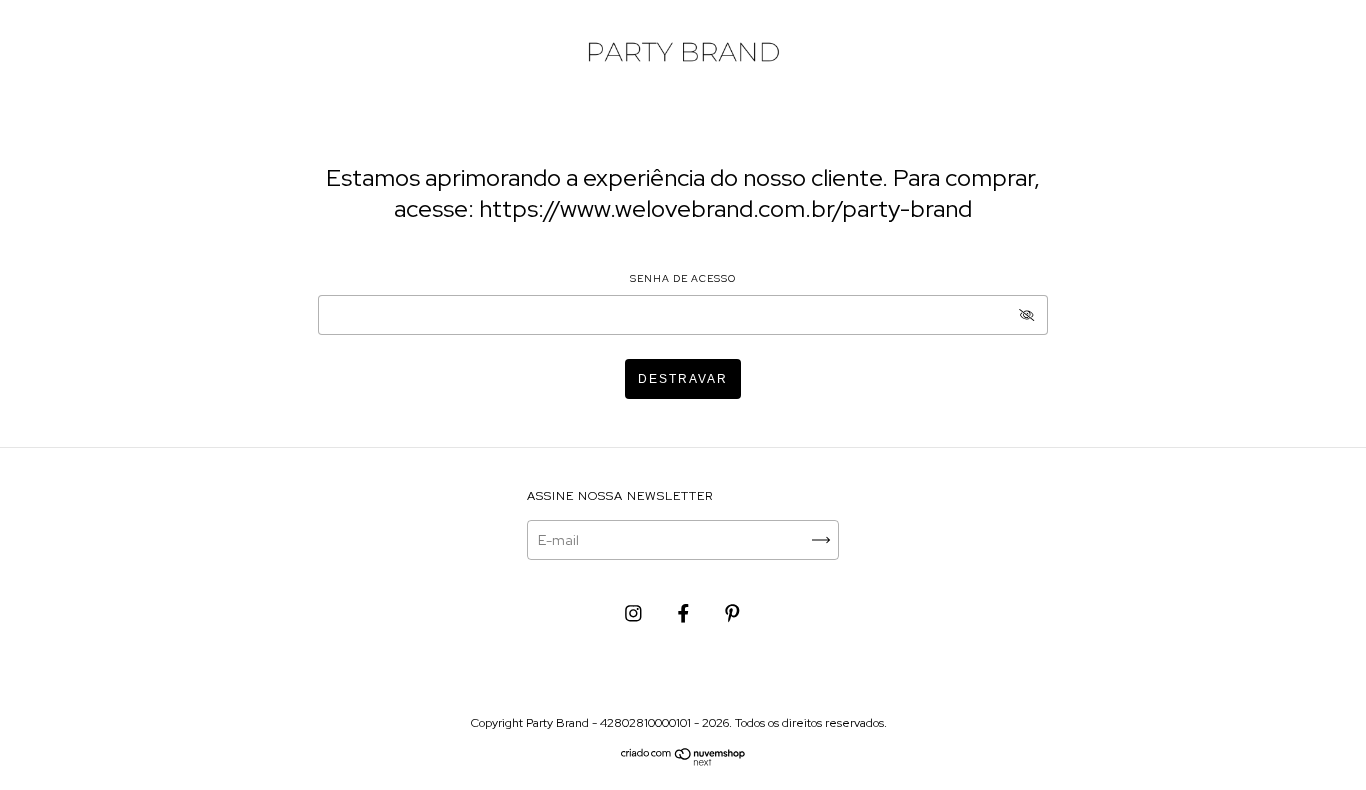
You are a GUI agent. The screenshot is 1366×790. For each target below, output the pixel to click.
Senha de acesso (683, 278)
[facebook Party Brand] (685, 613)
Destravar (683, 379)
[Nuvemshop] (683, 761)
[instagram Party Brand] (635, 613)
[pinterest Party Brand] (732, 613)
